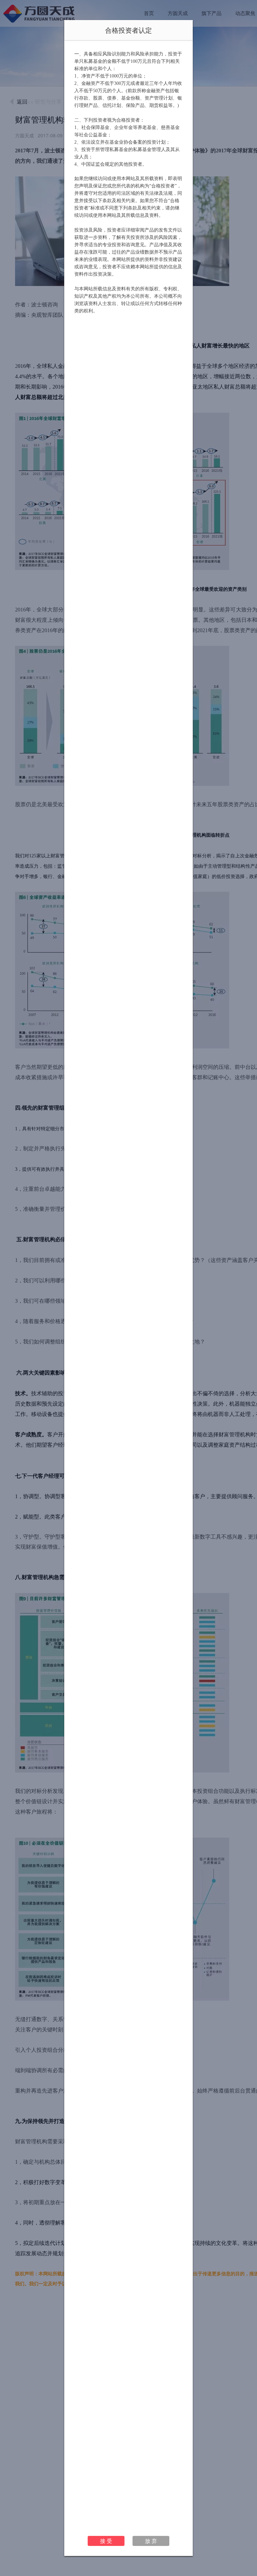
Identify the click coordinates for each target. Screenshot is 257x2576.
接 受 (106, 2541)
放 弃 (151, 2541)
